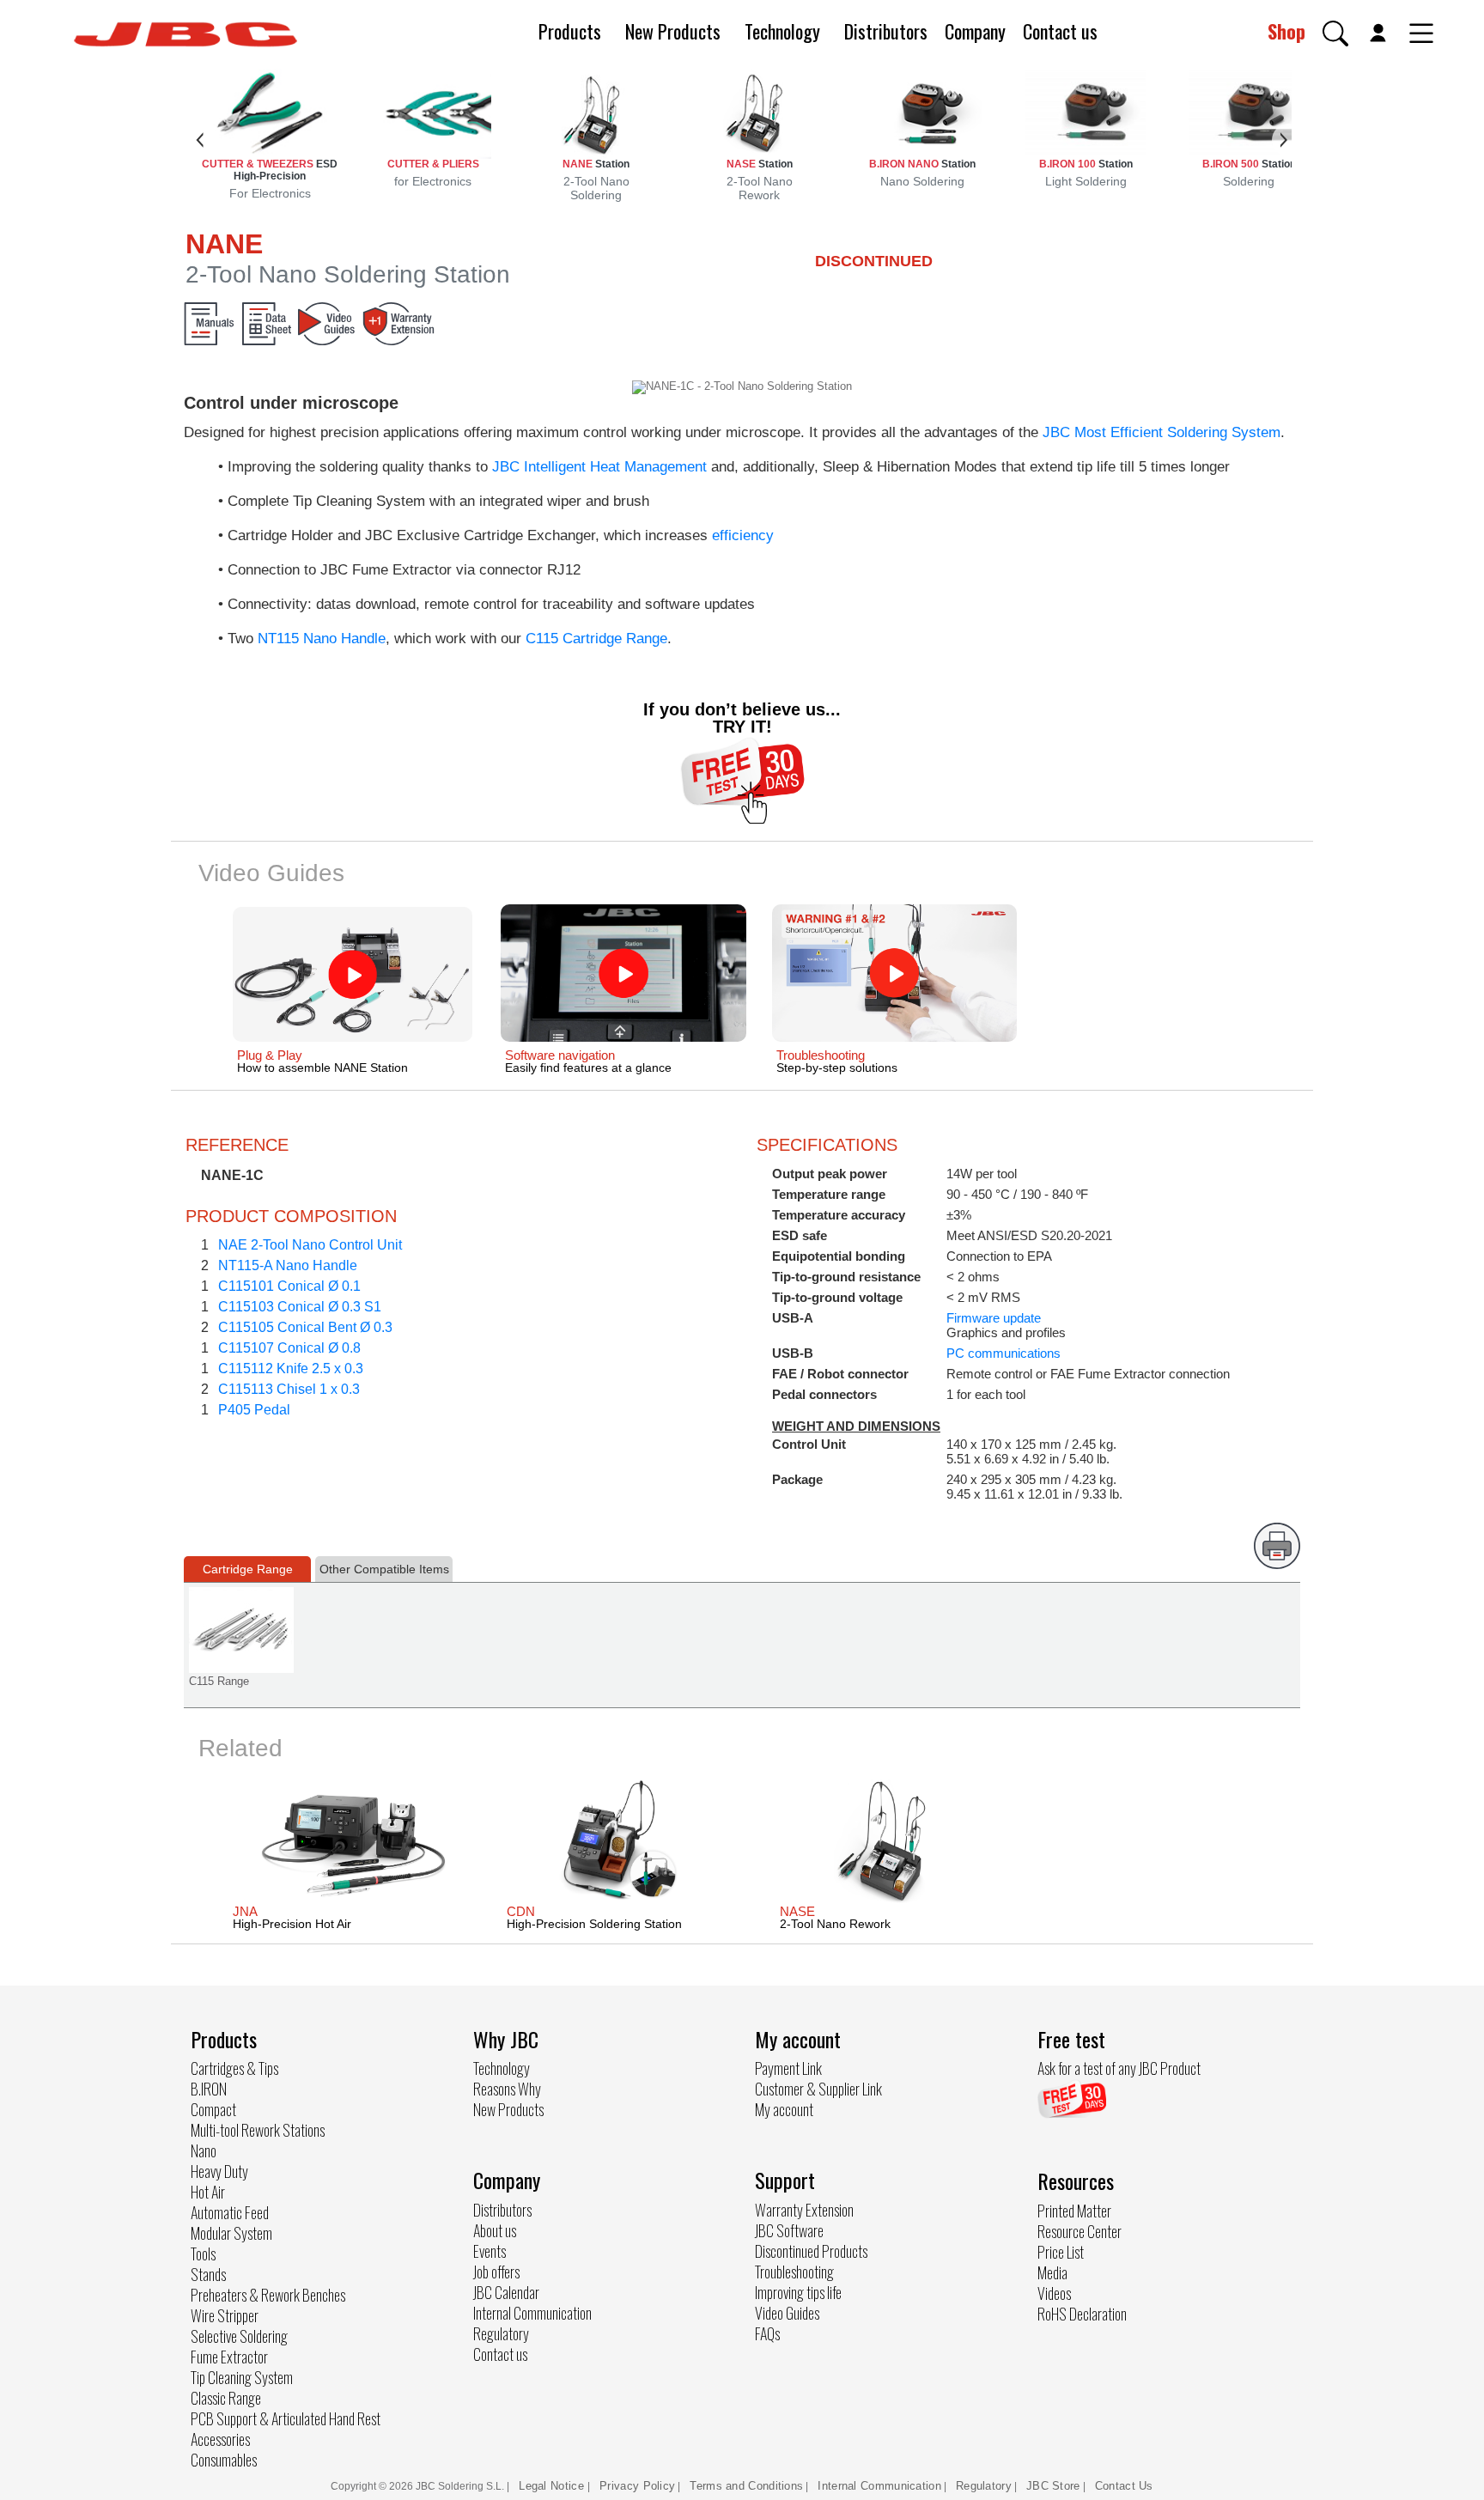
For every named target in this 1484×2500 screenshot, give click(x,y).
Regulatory (501, 2333)
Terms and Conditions (746, 2486)
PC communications (1004, 1353)
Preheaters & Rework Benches (268, 2295)
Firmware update (994, 1318)
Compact (213, 2109)
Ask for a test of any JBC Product (1119, 2068)
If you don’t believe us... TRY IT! (742, 718)
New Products (673, 31)
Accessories (220, 2439)
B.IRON (209, 2089)
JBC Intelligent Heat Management (599, 467)
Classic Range (226, 2398)
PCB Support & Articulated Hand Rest (286, 2418)
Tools (203, 2254)
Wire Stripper (225, 2315)
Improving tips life (798, 2292)
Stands (208, 2274)
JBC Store (1053, 2486)
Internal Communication (532, 2313)
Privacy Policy (637, 2486)
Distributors (886, 31)
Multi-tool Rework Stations (258, 2130)
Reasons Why (507, 2089)
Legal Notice (553, 2486)
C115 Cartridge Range (596, 639)
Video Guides (787, 2313)
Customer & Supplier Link (818, 2089)
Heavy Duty (219, 2171)
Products (570, 31)
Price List (1061, 2252)
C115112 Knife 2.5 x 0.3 (291, 1369)
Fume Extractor (229, 2357)
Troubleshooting (794, 2272)
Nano (204, 2150)
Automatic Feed (230, 2212)
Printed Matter (1074, 2211)
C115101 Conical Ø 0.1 (289, 1286)
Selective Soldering (239, 2336)
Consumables (224, 2460)
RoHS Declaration (1082, 2314)
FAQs (767, 2333)
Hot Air (208, 2192)
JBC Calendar (506, 2292)
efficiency (743, 535)
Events (490, 2251)
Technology (782, 31)
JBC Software (789, 2230)
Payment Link (788, 2068)
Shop (1286, 31)
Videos (1054, 2293)
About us (495, 2230)
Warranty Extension (804, 2210)
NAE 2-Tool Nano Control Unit (310, 1245)
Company (975, 31)
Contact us (1060, 31)
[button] (1335, 33)
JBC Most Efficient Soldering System (1162, 432)
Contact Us (1124, 2486)
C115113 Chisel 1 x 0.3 (289, 1389)
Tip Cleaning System (242, 2377)
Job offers (496, 2272)
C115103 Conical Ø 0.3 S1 (300, 1307)
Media (1052, 2272)
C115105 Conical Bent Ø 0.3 (305, 1327)
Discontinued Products (811, 2251)
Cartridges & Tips (234, 2068)
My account (784, 2109)
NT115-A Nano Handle (288, 1265)
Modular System (231, 2233)
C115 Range (219, 1681)
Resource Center (1080, 2231)
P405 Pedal (254, 1410)
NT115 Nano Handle (322, 639)
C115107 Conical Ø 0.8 (289, 1348)
